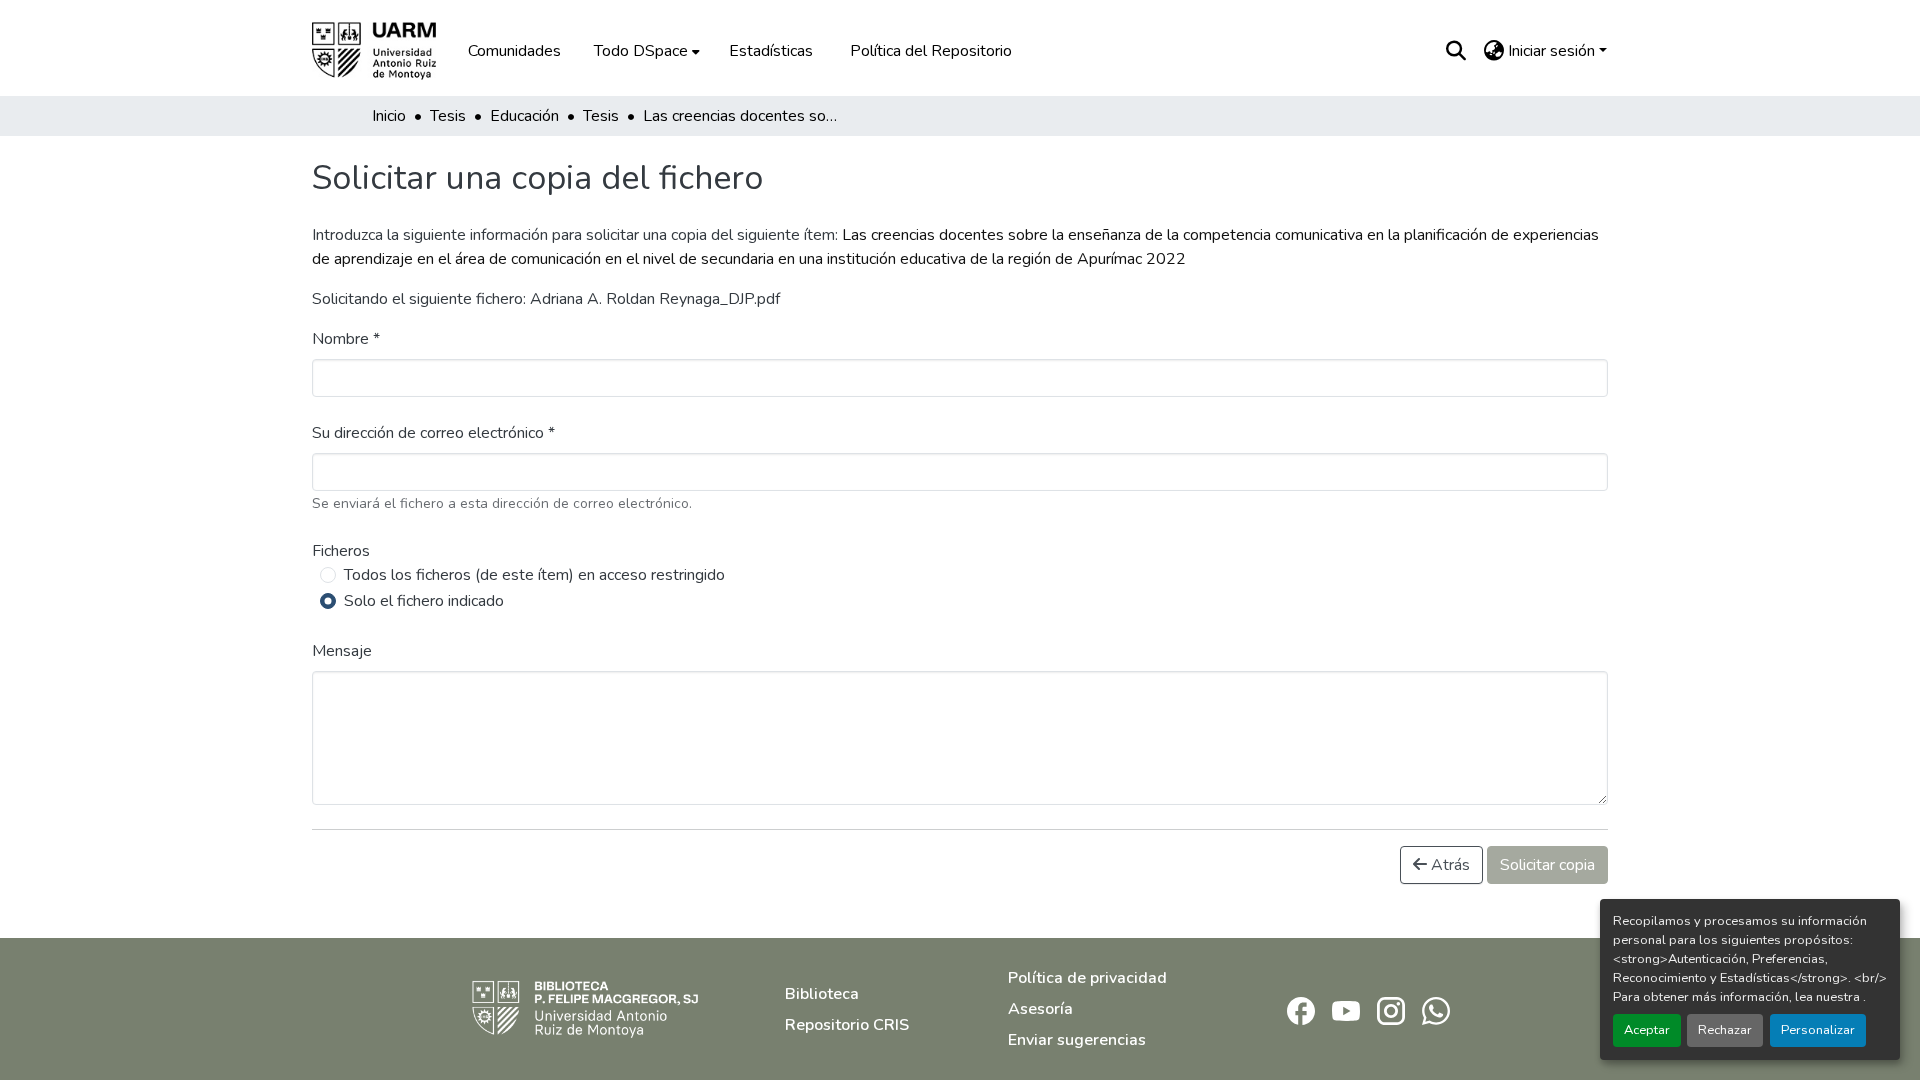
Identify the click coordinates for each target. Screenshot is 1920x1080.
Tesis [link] (448, 116)
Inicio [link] (389, 116)
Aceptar (1647, 1030)
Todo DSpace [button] (641, 51)
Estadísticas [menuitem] (771, 51)
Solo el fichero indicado (424, 601)
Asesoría (1040, 1009)
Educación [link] (524, 116)
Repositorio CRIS (847, 1025)
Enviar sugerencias (1077, 1040)
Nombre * (346, 339)
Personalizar (1818, 1030)
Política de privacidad (1087, 978)
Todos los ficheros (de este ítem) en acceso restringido (534, 575)
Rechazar (1725, 1030)
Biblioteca (822, 994)
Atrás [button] (1448, 865)
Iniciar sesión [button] (1553, 51)
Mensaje (342, 651)
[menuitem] (645, 51)
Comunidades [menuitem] (514, 51)
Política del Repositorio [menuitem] (931, 51)
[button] (388, 51)
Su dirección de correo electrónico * (433, 433)
